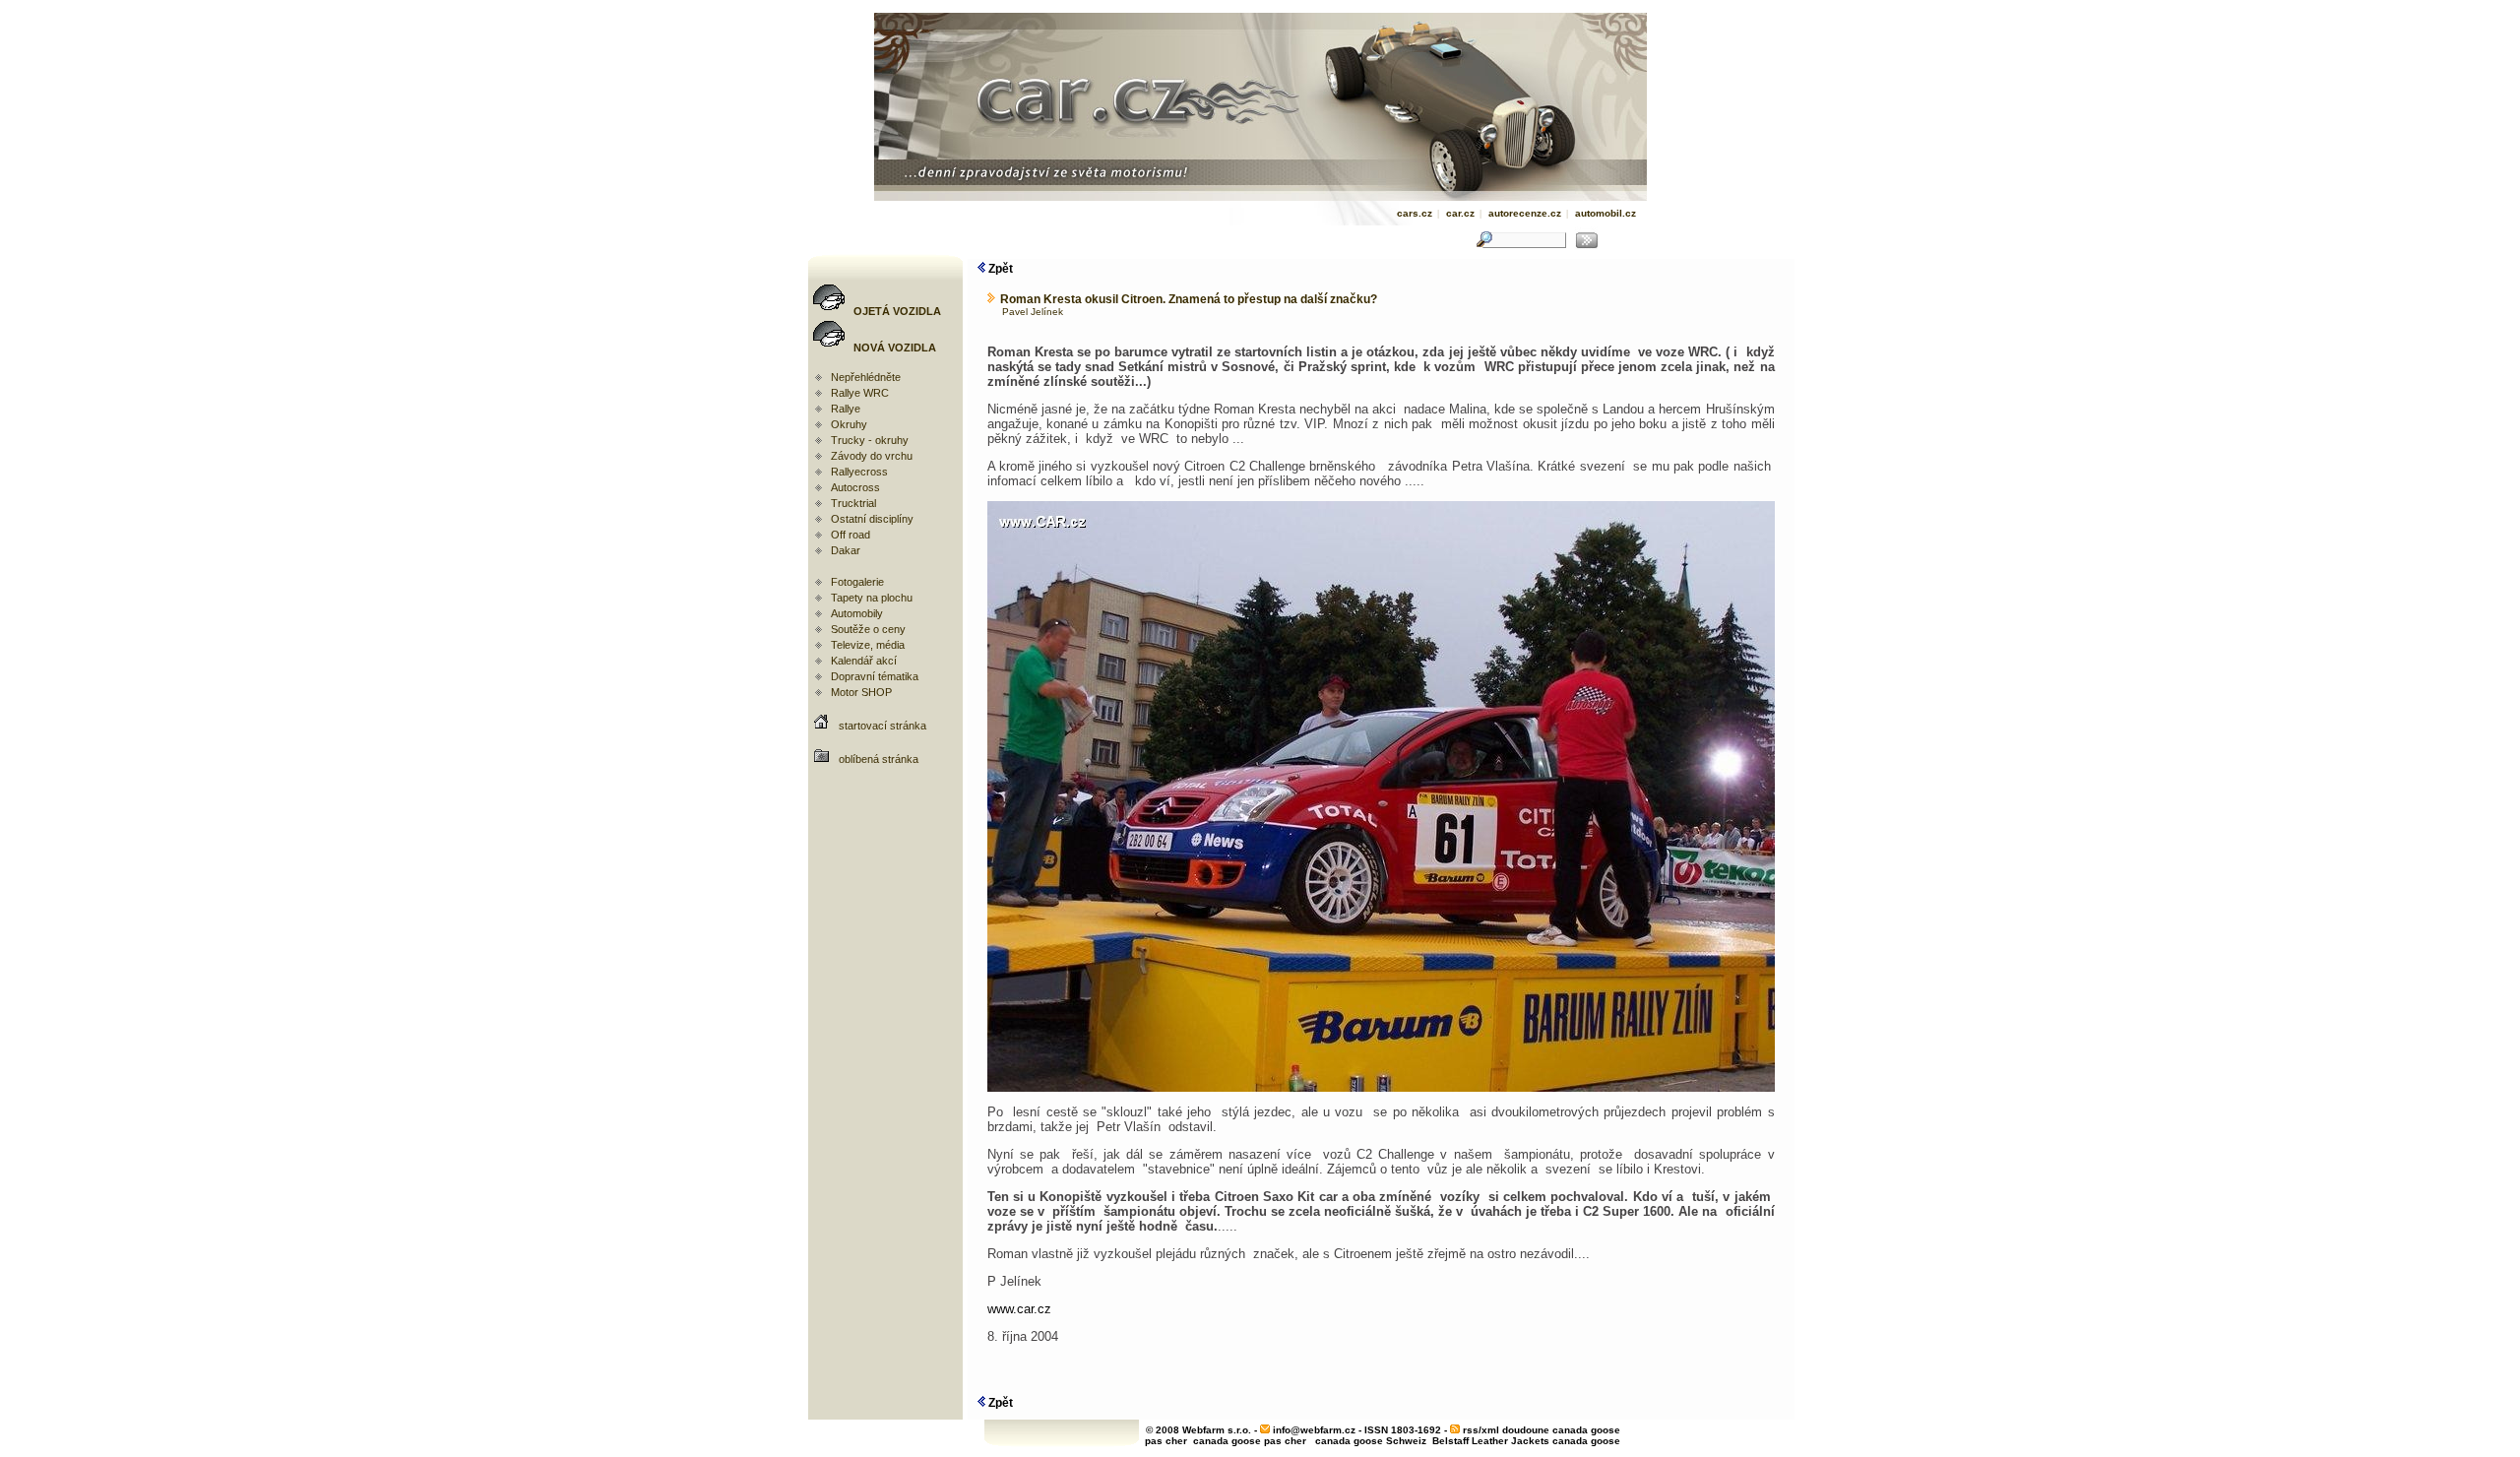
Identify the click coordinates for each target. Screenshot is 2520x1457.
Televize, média (868, 645)
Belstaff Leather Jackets (1491, 1441)
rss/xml (1481, 1430)
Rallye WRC (860, 393)
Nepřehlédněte (866, 377)
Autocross (855, 487)
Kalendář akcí (864, 661)
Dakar (846, 550)
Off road (850, 535)
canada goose (1586, 1441)
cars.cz (1415, 213)
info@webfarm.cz (1314, 1430)
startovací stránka (882, 726)
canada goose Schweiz (1371, 1441)
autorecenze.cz (1525, 213)
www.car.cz (1019, 1309)
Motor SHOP (861, 692)
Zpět (999, 269)
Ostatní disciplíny (872, 519)
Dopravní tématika (875, 676)
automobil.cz (1606, 213)
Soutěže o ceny (868, 629)
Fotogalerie (857, 582)
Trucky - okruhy (870, 440)
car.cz (1460, 213)
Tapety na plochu (872, 598)
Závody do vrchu (872, 456)
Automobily (857, 613)
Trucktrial (853, 503)
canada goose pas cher (1250, 1441)
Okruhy (849, 424)
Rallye (846, 409)
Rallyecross (859, 472)
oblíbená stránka (879, 759)
